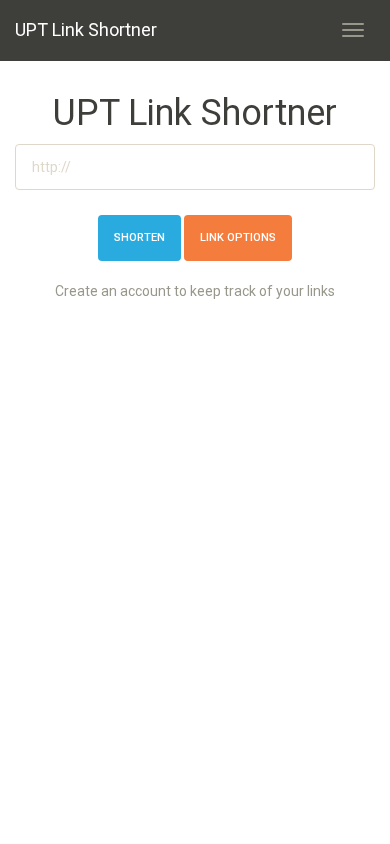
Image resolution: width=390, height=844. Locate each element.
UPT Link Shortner (86, 29)
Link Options (238, 237)
